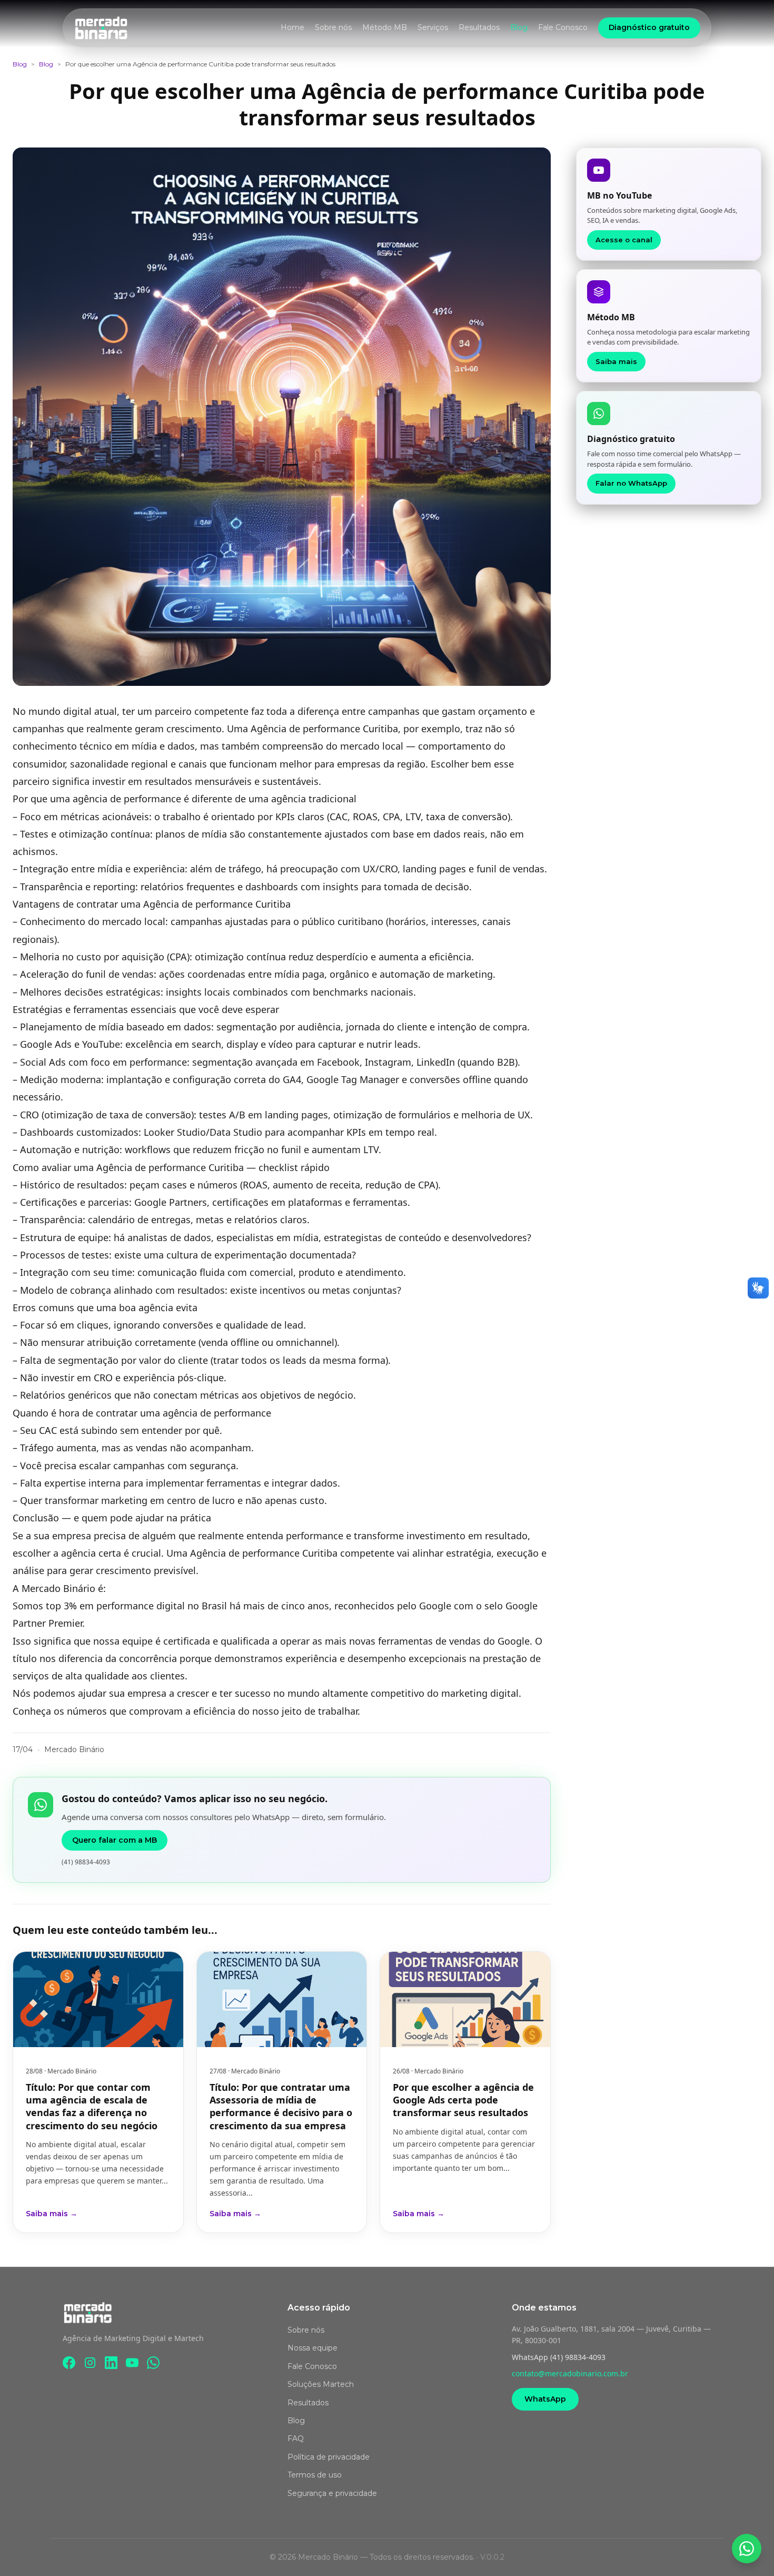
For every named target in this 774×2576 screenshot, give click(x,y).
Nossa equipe (312, 2348)
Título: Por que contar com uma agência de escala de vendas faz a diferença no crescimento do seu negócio (92, 2106)
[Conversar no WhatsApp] (747, 2549)
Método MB (385, 27)
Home (292, 27)
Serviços (433, 27)
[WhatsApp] (153, 2363)
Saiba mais (616, 361)
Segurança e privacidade (332, 2493)
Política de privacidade (329, 2457)
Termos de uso (315, 2475)
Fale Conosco (563, 27)
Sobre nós (333, 27)
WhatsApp (545, 2399)
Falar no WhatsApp (631, 483)
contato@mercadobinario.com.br (570, 2373)
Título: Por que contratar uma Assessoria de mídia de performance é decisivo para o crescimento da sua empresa (281, 2106)
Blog (519, 27)
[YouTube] (132, 2363)
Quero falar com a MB (115, 1840)
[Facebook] (69, 2363)
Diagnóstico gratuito (649, 27)
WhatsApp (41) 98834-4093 (559, 2357)
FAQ (296, 2439)
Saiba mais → (52, 2214)
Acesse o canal (624, 240)
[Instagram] (90, 2363)
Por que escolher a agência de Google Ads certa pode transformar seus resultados (463, 2100)
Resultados (479, 27)
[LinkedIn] (111, 2363)
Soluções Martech (321, 2384)
